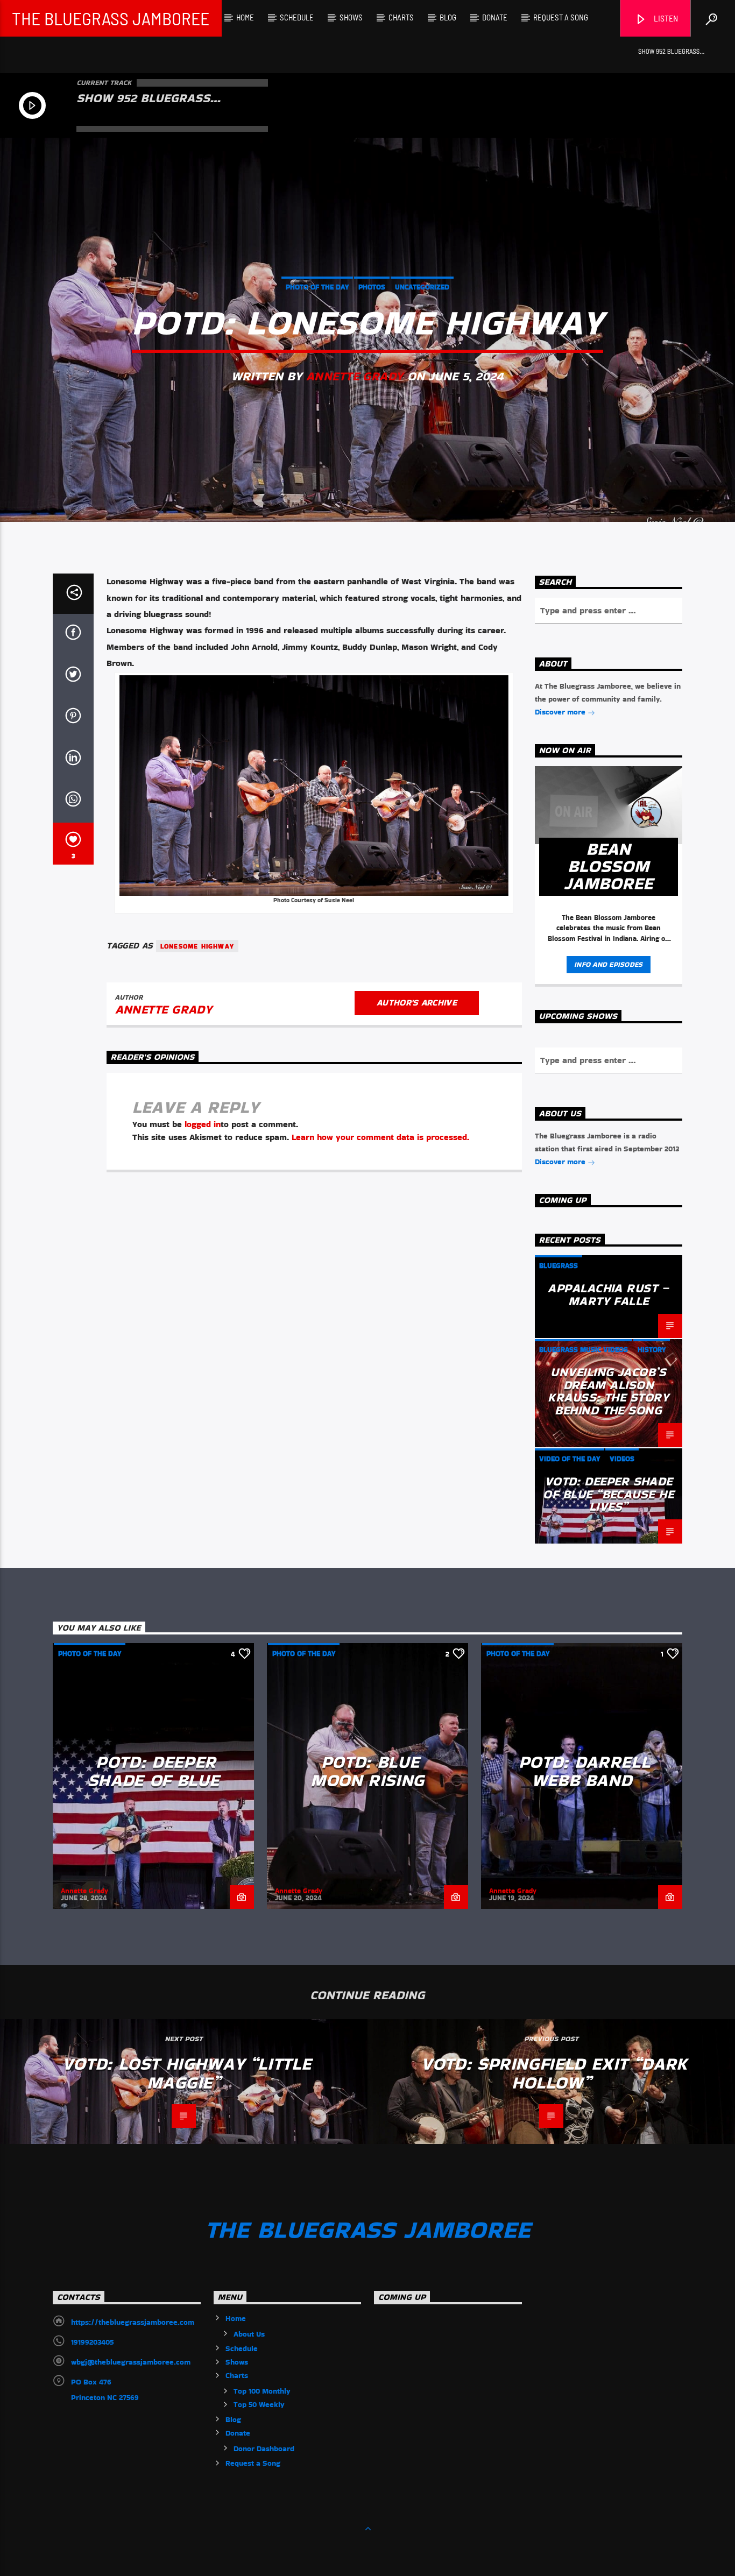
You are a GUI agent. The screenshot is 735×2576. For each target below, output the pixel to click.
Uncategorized (422, 287)
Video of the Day (570, 1459)
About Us (249, 2334)
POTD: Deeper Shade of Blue (153, 1771)
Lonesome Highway (197, 946)
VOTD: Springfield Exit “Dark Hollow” (554, 2073)
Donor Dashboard (264, 2448)
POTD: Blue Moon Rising (367, 1771)
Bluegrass (559, 1266)
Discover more (561, 712)
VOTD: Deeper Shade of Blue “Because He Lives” (608, 1494)
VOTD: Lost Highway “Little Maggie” (187, 2073)
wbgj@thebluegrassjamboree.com (131, 2362)
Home (245, 17)
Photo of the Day (317, 287)
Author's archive (417, 1003)
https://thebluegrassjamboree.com (133, 2322)
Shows (351, 17)
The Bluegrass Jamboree (111, 18)
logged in (203, 1124)
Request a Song (561, 17)
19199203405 (92, 2342)
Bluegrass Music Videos (584, 1350)
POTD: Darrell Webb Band (584, 1771)
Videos (622, 1459)
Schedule (297, 17)
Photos (372, 287)
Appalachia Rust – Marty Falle (608, 1294)
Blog (448, 17)
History (652, 1350)
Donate (495, 17)
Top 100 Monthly (262, 2391)
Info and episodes (608, 964)
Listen (665, 18)
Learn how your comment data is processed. (380, 1137)
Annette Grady (355, 376)
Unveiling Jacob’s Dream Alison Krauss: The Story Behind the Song (608, 1391)
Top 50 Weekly (259, 2404)
